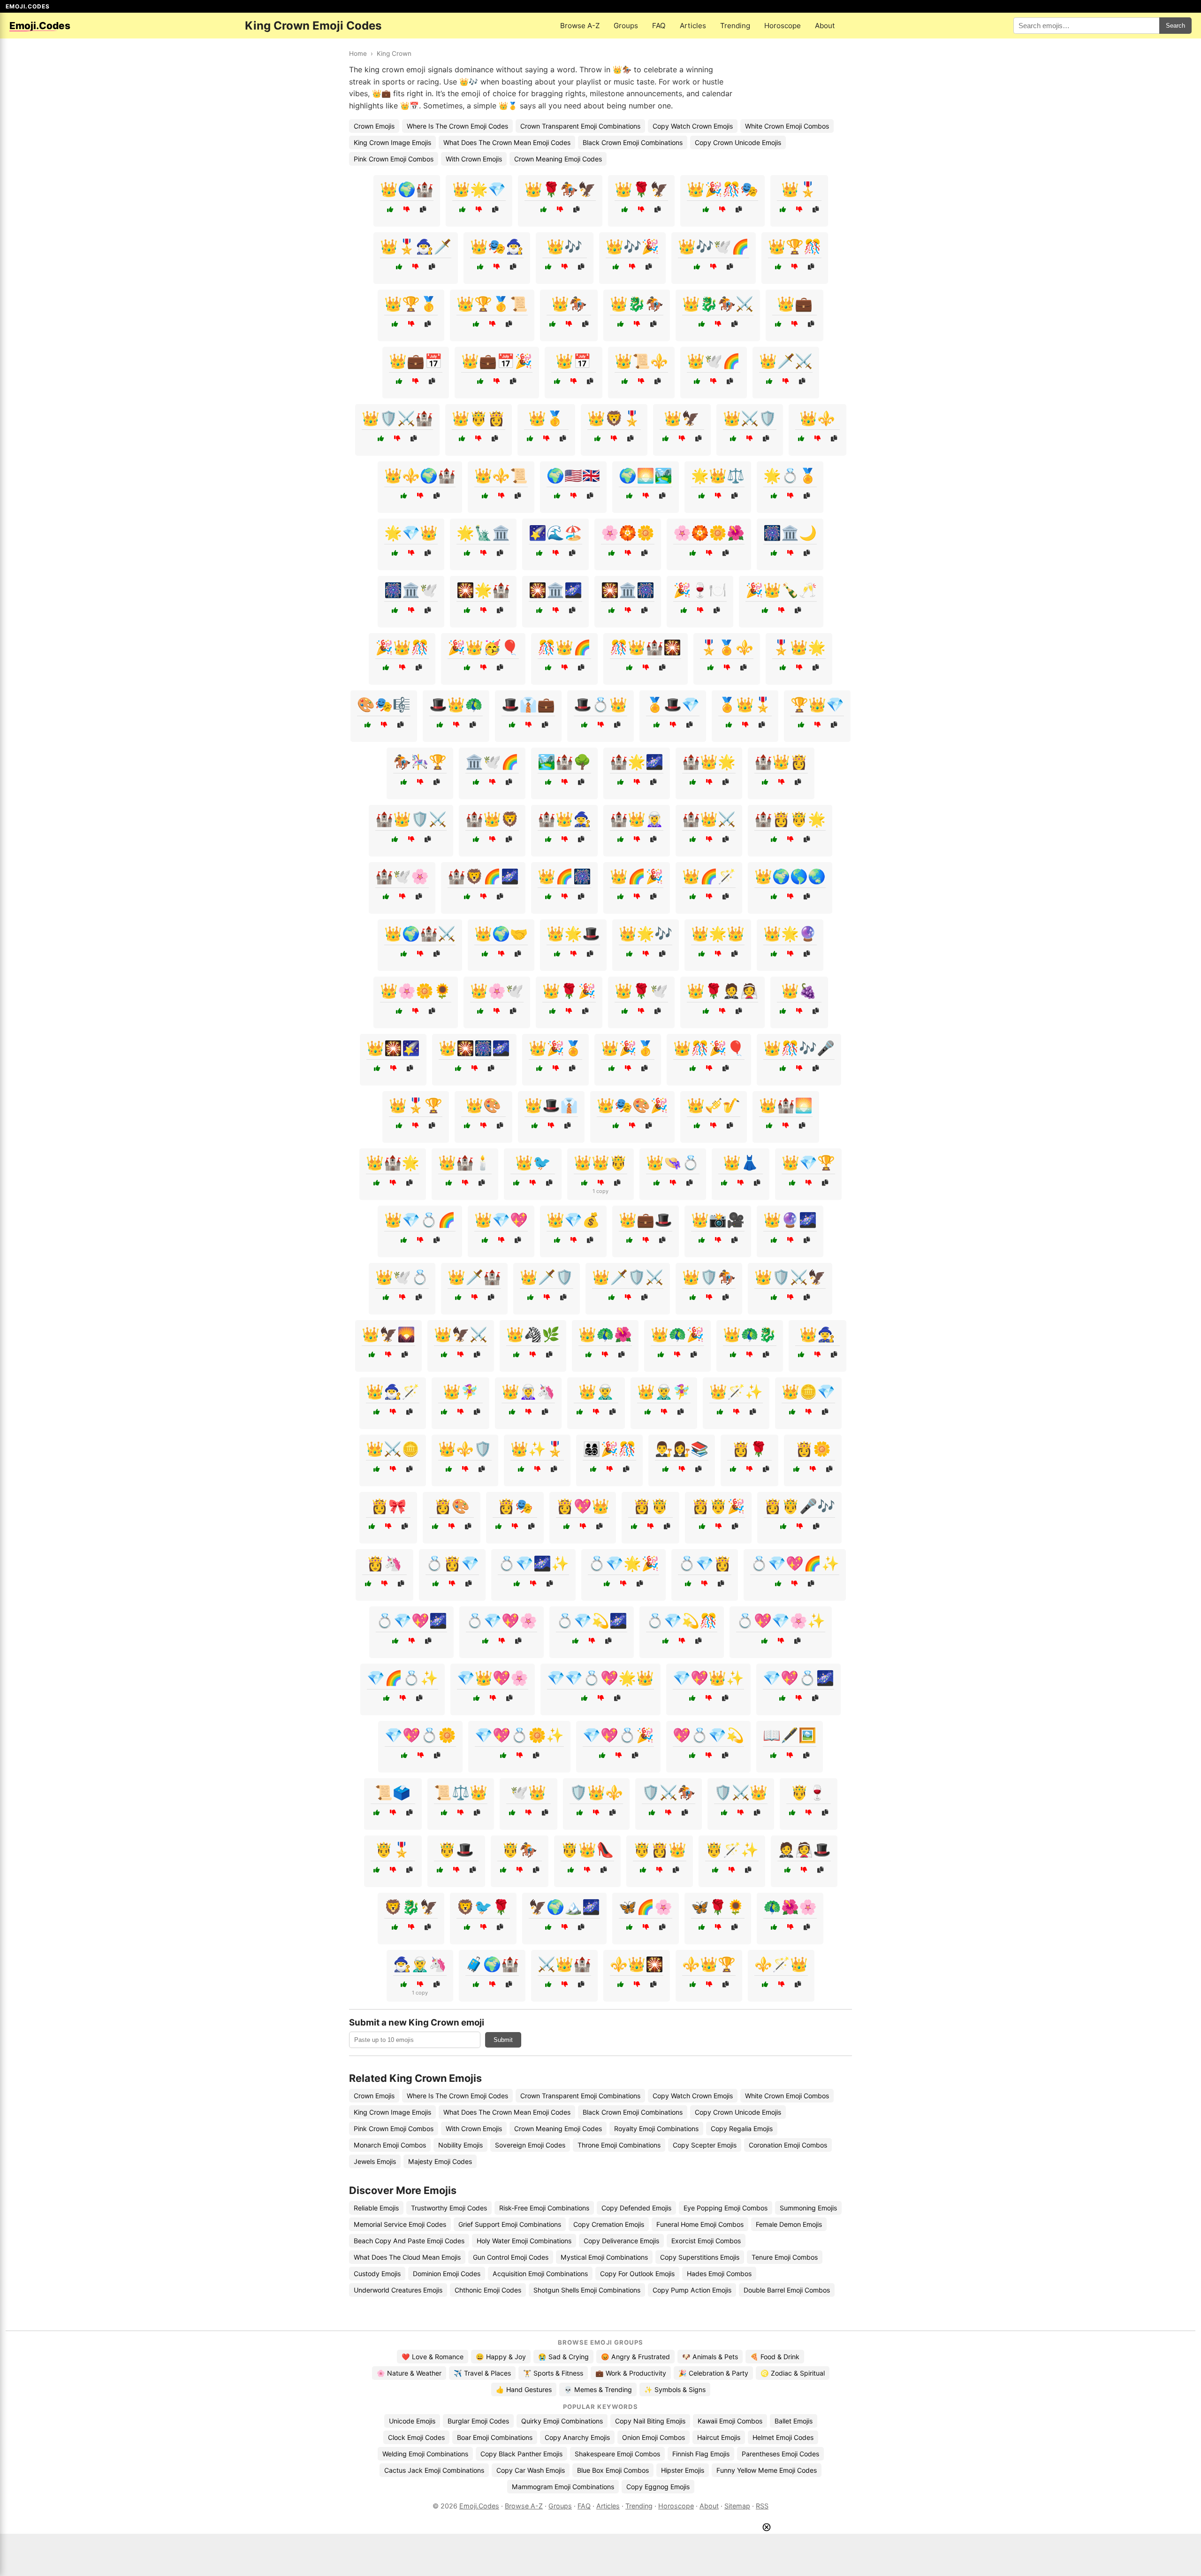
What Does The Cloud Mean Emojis (407, 2257)
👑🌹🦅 (641, 189)
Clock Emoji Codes (416, 2437)
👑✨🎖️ (537, 1449)
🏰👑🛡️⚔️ (411, 819)
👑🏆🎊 (795, 246)
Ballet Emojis (794, 2421)
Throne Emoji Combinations (619, 2145)
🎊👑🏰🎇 (646, 647)
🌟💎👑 (411, 533)
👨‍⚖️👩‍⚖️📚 (682, 1449)
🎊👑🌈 (564, 647)
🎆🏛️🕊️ (411, 590)
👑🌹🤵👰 (722, 991)
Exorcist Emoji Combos (706, 2241)
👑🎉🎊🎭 (722, 189)
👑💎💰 (573, 1220)
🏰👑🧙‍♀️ (564, 819)
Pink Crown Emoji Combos (394, 159)
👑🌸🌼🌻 (416, 991)
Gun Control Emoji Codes (511, 2257)
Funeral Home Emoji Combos (700, 2224)
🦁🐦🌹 (483, 1907)
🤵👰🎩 (804, 1850)
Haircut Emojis (719, 2437)
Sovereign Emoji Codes (530, 2145)
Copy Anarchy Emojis (577, 2437)
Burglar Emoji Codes (478, 2421)
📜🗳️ (393, 1792)
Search (1175, 26)
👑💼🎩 (646, 1220)
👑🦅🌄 (388, 1334)
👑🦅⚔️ (461, 1334)
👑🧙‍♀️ (817, 1334)
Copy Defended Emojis (636, 2208)
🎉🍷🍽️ (700, 590)
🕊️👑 (528, 1792)
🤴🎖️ (393, 1850)
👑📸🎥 (718, 1220)
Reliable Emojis (376, 2208)
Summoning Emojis (808, 2208)
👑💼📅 (416, 361)
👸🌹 (750, 1449)
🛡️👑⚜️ (596, 1792)
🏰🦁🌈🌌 (483, 876)
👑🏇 (569, 304)
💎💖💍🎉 (618, 1735)
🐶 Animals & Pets (710, 2357)
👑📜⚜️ (641, 361)
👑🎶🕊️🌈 (714, 246)
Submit (503, 2040)
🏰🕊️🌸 (402, 876)
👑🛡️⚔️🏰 (397, 418)
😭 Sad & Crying (563, 2357)
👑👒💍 (673, 1162)
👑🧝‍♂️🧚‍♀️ (664, 1391)
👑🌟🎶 (646, 933)
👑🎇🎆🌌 (474, 1048)
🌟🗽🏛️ (483, 533)
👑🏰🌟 (393, 1162)
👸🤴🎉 (718, 1506)
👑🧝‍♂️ (596, 1391)
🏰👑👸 (781, 762)
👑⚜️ (817, 418)
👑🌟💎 (479, 189)
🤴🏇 (519, 1850)
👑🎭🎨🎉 (632, 1105)
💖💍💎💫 (708, 1735)
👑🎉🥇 (628, 1048)
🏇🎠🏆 (420, 762)
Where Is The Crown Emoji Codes (457, 126)
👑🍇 (799, 991)
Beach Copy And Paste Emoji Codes (409, 2241)
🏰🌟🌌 (637, 762)
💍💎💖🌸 (502, 1621)
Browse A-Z (580, 26)
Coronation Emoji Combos (788, 2145)
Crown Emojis (374, 126)
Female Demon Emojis (789, 2224)
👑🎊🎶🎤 (799, 1048)
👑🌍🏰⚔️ (420, 933)
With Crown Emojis (474, 159)
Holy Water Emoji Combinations (524, 2241)
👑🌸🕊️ (497, 991)
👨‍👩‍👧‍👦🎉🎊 (609, 1449)
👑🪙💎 (808, 1391)
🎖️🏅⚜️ (727, 647)
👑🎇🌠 (393, 1048)
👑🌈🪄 (709, 876)
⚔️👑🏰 (564, 1964)
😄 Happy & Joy (501, 2357)
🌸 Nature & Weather (409, 2373)
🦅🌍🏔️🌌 (564, 1907)
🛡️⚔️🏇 (669, 1792)
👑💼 (795, 304)
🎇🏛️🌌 (555, 590)
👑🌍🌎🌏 (790, 876)
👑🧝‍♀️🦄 (528, 1391)
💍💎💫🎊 (682, 1621)
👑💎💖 (501, 1220)
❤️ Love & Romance (433, 2357)
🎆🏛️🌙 (790, 533)
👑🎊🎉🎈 (709, 1048)
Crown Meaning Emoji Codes (558, 159)
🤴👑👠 (587, 1850)
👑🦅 (682, 418)
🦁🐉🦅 (411, 1907)
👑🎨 (483, 1105)
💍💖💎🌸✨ (781, 1621)
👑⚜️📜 (501, 475)
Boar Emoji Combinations (495, 2437)
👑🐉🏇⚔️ (718, 304)
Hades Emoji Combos (719, 2274)
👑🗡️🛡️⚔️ (628, 1277)
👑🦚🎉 (677, 1334)
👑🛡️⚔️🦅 (790, 1277)
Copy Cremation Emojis (609, 2224)
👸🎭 (515, 1506)
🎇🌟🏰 (483, 590)
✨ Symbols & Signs (675, 2389)
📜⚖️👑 (461, 1792)
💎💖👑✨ (708, 1678)
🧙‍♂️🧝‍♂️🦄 (420, 1964)
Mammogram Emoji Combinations (563, 2487)
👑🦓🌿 (533, 1334)
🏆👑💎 (817, 704)
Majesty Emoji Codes (440, 2161)
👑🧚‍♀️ (461, 1391)
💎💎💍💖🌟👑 (600, 1678)
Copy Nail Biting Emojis (650, 2421)
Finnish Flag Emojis (701, 2454)
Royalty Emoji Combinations (656, 2129)
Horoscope (783, 26)
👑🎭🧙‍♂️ (497, 246)
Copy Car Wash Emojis (531, 2470)
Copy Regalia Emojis (742, 2129)
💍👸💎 (452, 1563)
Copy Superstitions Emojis (700, 2257)
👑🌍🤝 (501, 933)
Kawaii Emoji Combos (730, 2421)
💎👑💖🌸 (493, 1678)
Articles (693, 26)
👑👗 (741, 1162)
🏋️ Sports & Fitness (553, 2373)
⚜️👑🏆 (709, 1964)
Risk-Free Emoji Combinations (544, 2208)
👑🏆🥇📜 (492, 304)
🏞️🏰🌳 (564, 762)
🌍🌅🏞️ (646, 475)
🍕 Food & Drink (775, 2357)
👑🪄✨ (736, 1391)
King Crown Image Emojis (392, 142)
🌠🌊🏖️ (555, 533)
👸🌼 (813, 1449)
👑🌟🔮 (790, 933)
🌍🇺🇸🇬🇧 (573, 475)
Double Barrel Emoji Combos (787, 2290)
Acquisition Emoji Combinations (540, 2274)
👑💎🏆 (808, 1162)
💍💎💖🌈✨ (795, 1563)
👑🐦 (533, 1162)
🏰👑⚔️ (709, 819)
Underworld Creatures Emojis (398, 2290)
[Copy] (423, 210)
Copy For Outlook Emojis (637, 2274)
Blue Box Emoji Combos (613, 2470)
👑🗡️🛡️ (547, 1277)
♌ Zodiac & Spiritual (793, 2373)
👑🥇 (546, 418)
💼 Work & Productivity (631, 2373)
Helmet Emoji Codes (783, 2437)
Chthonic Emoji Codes (488, 2290)
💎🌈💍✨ (403, 1678)
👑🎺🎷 (714, 1105)
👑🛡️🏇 (709, 1277)
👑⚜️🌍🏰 (420, 475)
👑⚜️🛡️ (465, 1449)
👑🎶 (564, 246)
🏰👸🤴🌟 (790, 819)
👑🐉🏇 (637, 304)
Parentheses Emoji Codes (780, 2454)
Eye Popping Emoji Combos (726, 2208)
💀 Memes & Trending (598, 2389)
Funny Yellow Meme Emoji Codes (767, 2470)
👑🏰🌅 (786, 1105)
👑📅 (573, 361)
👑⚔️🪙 (393, 1449)
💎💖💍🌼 (420, 1735)
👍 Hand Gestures (524, 2389)
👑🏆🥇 (411, 304)
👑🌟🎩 (573, 933)
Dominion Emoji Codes (447, 2274)
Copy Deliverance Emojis (621, 2241)
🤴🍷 (808, 1792)
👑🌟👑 (718, 933)
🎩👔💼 (528, 704)
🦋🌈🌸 (646, 1907)
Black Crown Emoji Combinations (633, 142)
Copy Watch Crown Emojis (693, 126)
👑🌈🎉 (637, 876)
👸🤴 (651, 1506)
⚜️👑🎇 (637, 1964)
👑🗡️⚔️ (786, 361)
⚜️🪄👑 (781, 1964)
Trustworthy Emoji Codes (449, 2208)
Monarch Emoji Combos (390, 2145)
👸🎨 (452, 1506)
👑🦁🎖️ (614, 418)
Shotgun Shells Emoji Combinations (587, 2290)
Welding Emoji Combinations (425, 2454)
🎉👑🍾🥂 (781, 590)
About (825, 26)
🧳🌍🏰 (492, 1964)
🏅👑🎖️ (745, 704)
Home (358, 54)
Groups (626, 26)
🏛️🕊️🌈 (492, 762)
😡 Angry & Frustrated (635, 2357)
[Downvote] (407, 210)
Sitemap (737, 2506)
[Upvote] (390, 210)
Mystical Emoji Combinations (604, 2257)
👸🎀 (388, 1506)
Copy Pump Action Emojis (692, 2290)
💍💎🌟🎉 (623, 1563)
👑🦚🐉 (750, 1334)
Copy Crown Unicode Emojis (738, 142)
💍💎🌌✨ (533, 1563)
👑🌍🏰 (407, 189)
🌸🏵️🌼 (628, 533)
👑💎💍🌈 (420, 1220)
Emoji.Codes (479, 2506)
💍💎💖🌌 (411, 1621)
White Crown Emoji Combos (787, 126)
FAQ (659, 26)
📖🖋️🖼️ (790, 1735)
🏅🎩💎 (673, 704)
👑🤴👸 (479, 418)
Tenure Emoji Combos (785, 2257)
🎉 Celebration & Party (713, 2373)
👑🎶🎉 (632, 246)
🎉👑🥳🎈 (483, 647)
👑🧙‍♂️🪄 (393, 1391)
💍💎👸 (705, 1563)
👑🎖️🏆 (416, 1105)
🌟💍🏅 (790, 475)
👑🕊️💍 (402, 1277)
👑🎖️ (799, 189)
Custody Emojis (377, 2274)
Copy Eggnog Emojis (658, 2487)
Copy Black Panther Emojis (521, 2454)
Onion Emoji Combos (654, 2437)
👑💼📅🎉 (497, 361)
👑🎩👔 (551, 1105)
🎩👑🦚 (456, 704)
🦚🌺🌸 (790, 1907)
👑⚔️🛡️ (750, 418)
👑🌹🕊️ (641, 991)
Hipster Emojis (683, 2470)
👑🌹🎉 (569, 991)
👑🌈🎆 (564, 876)
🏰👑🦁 (492, 819)
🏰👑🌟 (709, 762)
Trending (735, 26)
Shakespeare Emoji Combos (617, 2454)
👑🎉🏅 (555, 1048)
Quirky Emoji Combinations (562, 2421)
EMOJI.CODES (28, 6)
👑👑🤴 (600, 1162)
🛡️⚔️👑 (741, 1792)
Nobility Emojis (460, 2145)
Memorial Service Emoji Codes (400, 2224)
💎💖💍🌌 (798, 1678)
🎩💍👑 (600, 704)
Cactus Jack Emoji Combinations (434, 2470)
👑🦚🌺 (605, 1334)
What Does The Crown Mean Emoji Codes (507, 142)
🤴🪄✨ (732, 1850)
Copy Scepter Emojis (705, 2145)
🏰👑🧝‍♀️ (637, 819)
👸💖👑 (583, 1506)
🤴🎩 (456, 1850)
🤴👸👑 (660, 1850)
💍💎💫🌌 (592, 1621)
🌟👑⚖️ (718, 475)
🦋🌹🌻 (718, 1907)
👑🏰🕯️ (465, 1162)
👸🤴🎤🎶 (799, 1506)
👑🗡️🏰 (474, 1277)
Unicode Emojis (412, 2421)
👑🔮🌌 (790, 1220)
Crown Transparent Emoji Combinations (580, 126)
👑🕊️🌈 (714, 361)
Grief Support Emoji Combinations (510, 2224)
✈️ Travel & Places (482, 2373)
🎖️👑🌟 (799, 647)
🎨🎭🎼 (384, 704)
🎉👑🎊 (402, 647)
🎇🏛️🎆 (628, 590)
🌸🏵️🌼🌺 (709, 533)
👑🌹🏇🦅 (560, 189)
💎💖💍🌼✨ (519, 1735)
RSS (762, 2506)
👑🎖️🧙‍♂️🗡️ (416, 246)
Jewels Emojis (375, 2161)
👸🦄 (384, 1563)
